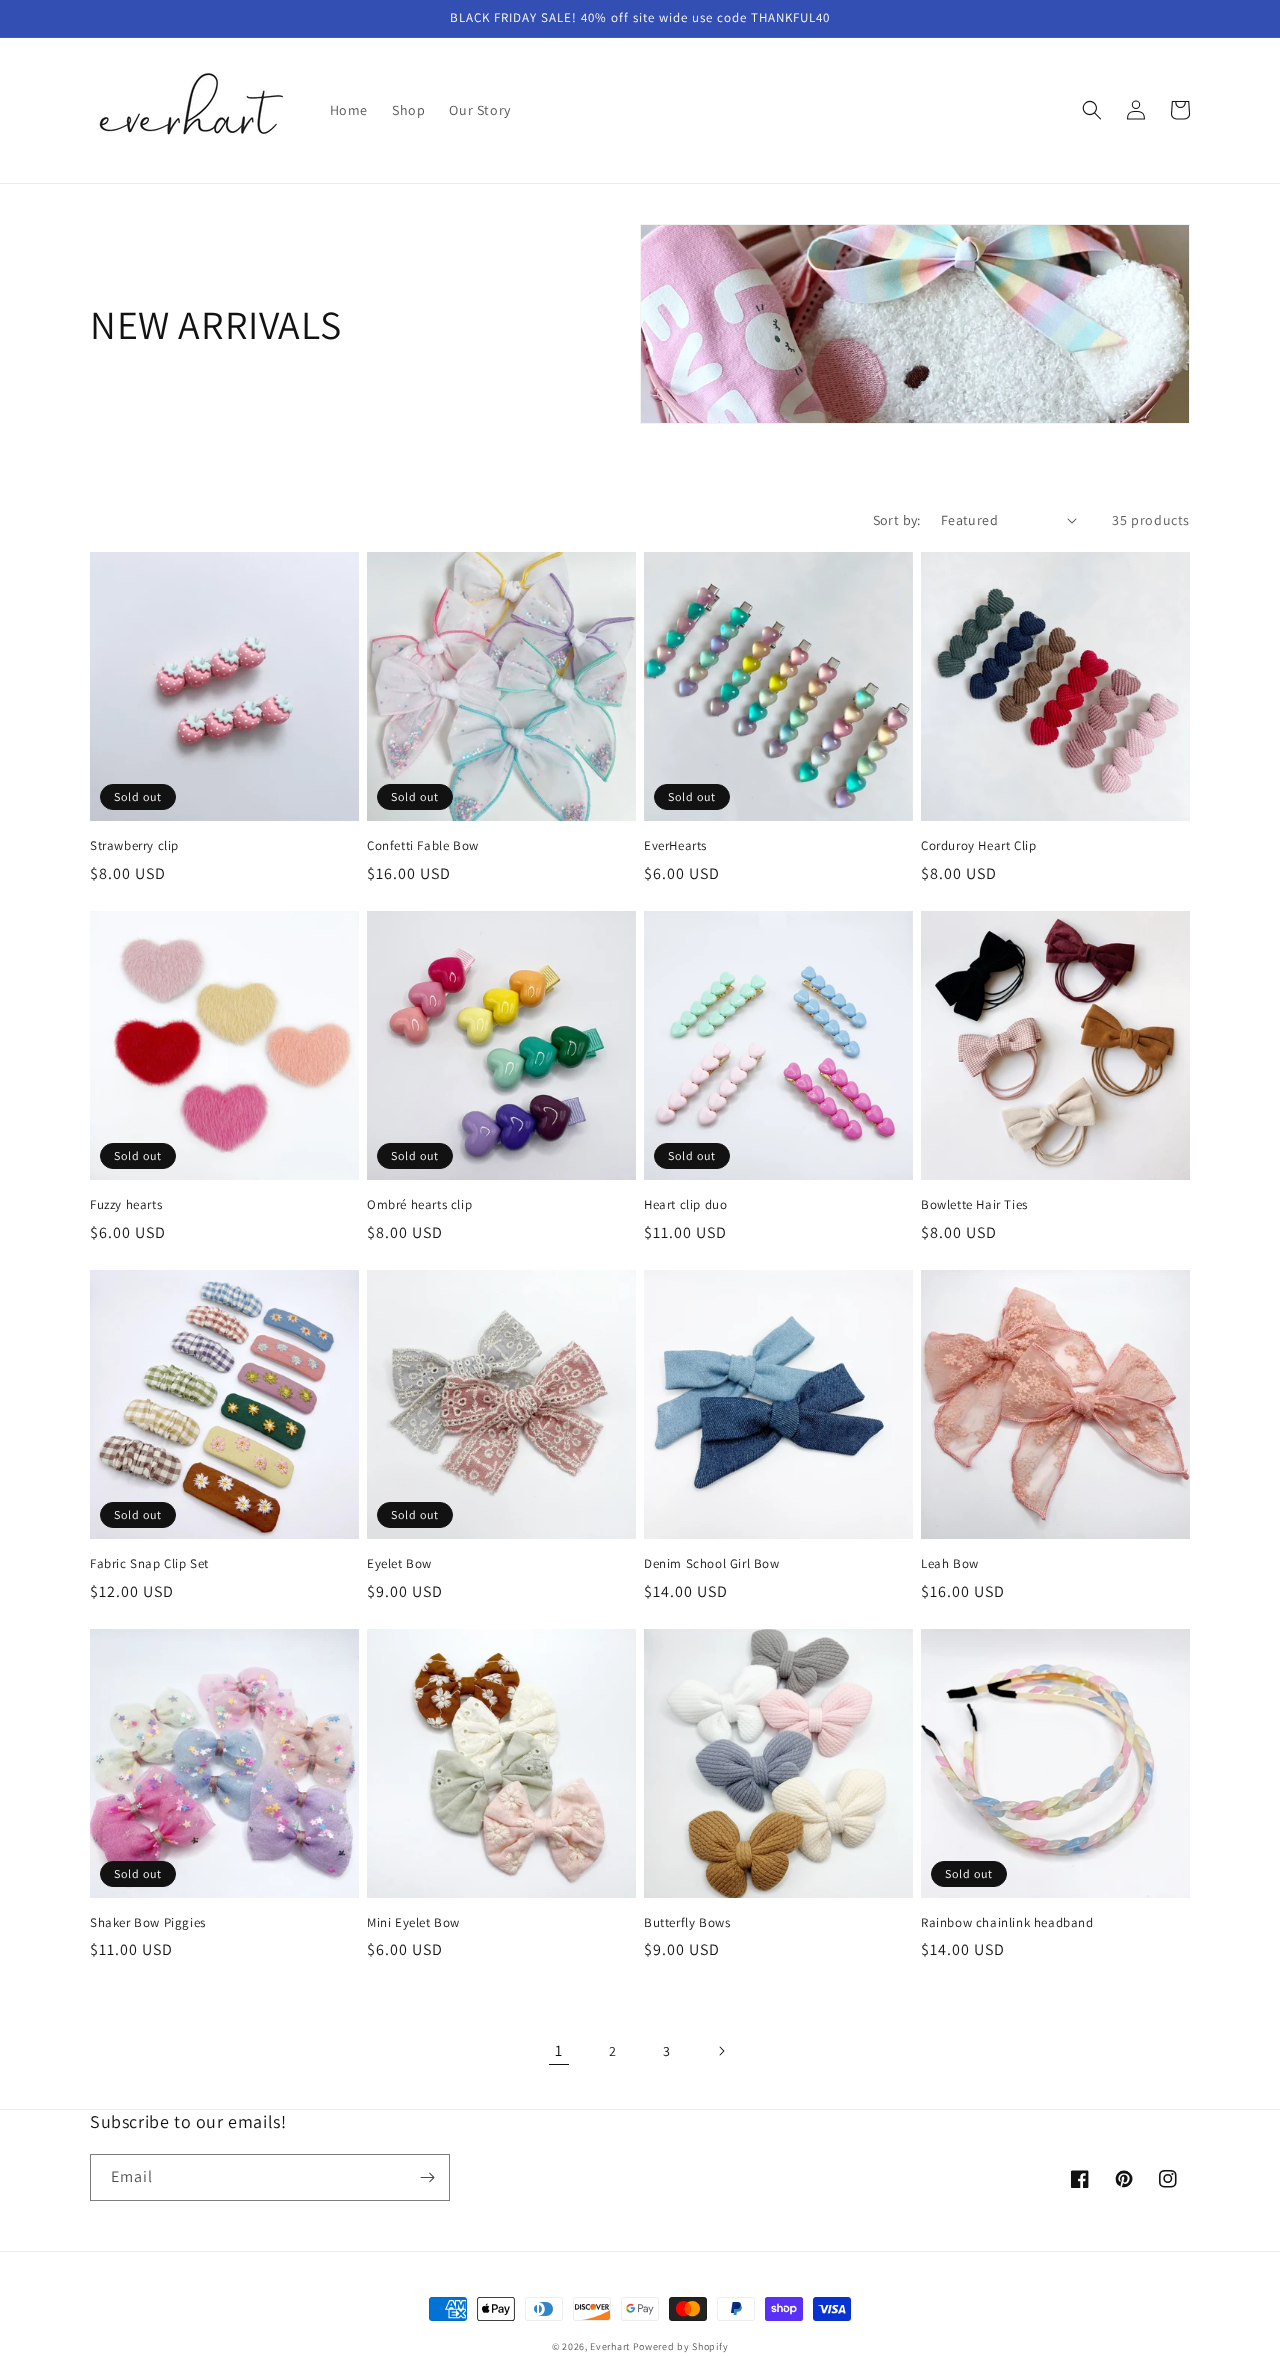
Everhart (610, 2346)
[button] (1092, 110)
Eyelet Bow (399, 1564)
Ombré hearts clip (419, 1205)
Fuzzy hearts (126, 1205)
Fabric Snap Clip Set (149, 1564)
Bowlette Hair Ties (974, 1205)
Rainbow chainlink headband (1007, 1923)
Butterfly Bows (687, 1923)
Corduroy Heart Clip (978, 846)
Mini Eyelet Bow (413, 1923)
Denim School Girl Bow (712, 1564)
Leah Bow (950, 1564)
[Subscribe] (427, 2177)
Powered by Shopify (681, 2346)
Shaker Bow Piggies (148, 1923)
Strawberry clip (134, 846)
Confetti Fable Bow (423, 846)
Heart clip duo (685, 1205)
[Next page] (721, 2051)
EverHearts (675, 846)
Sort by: (897, 520)
